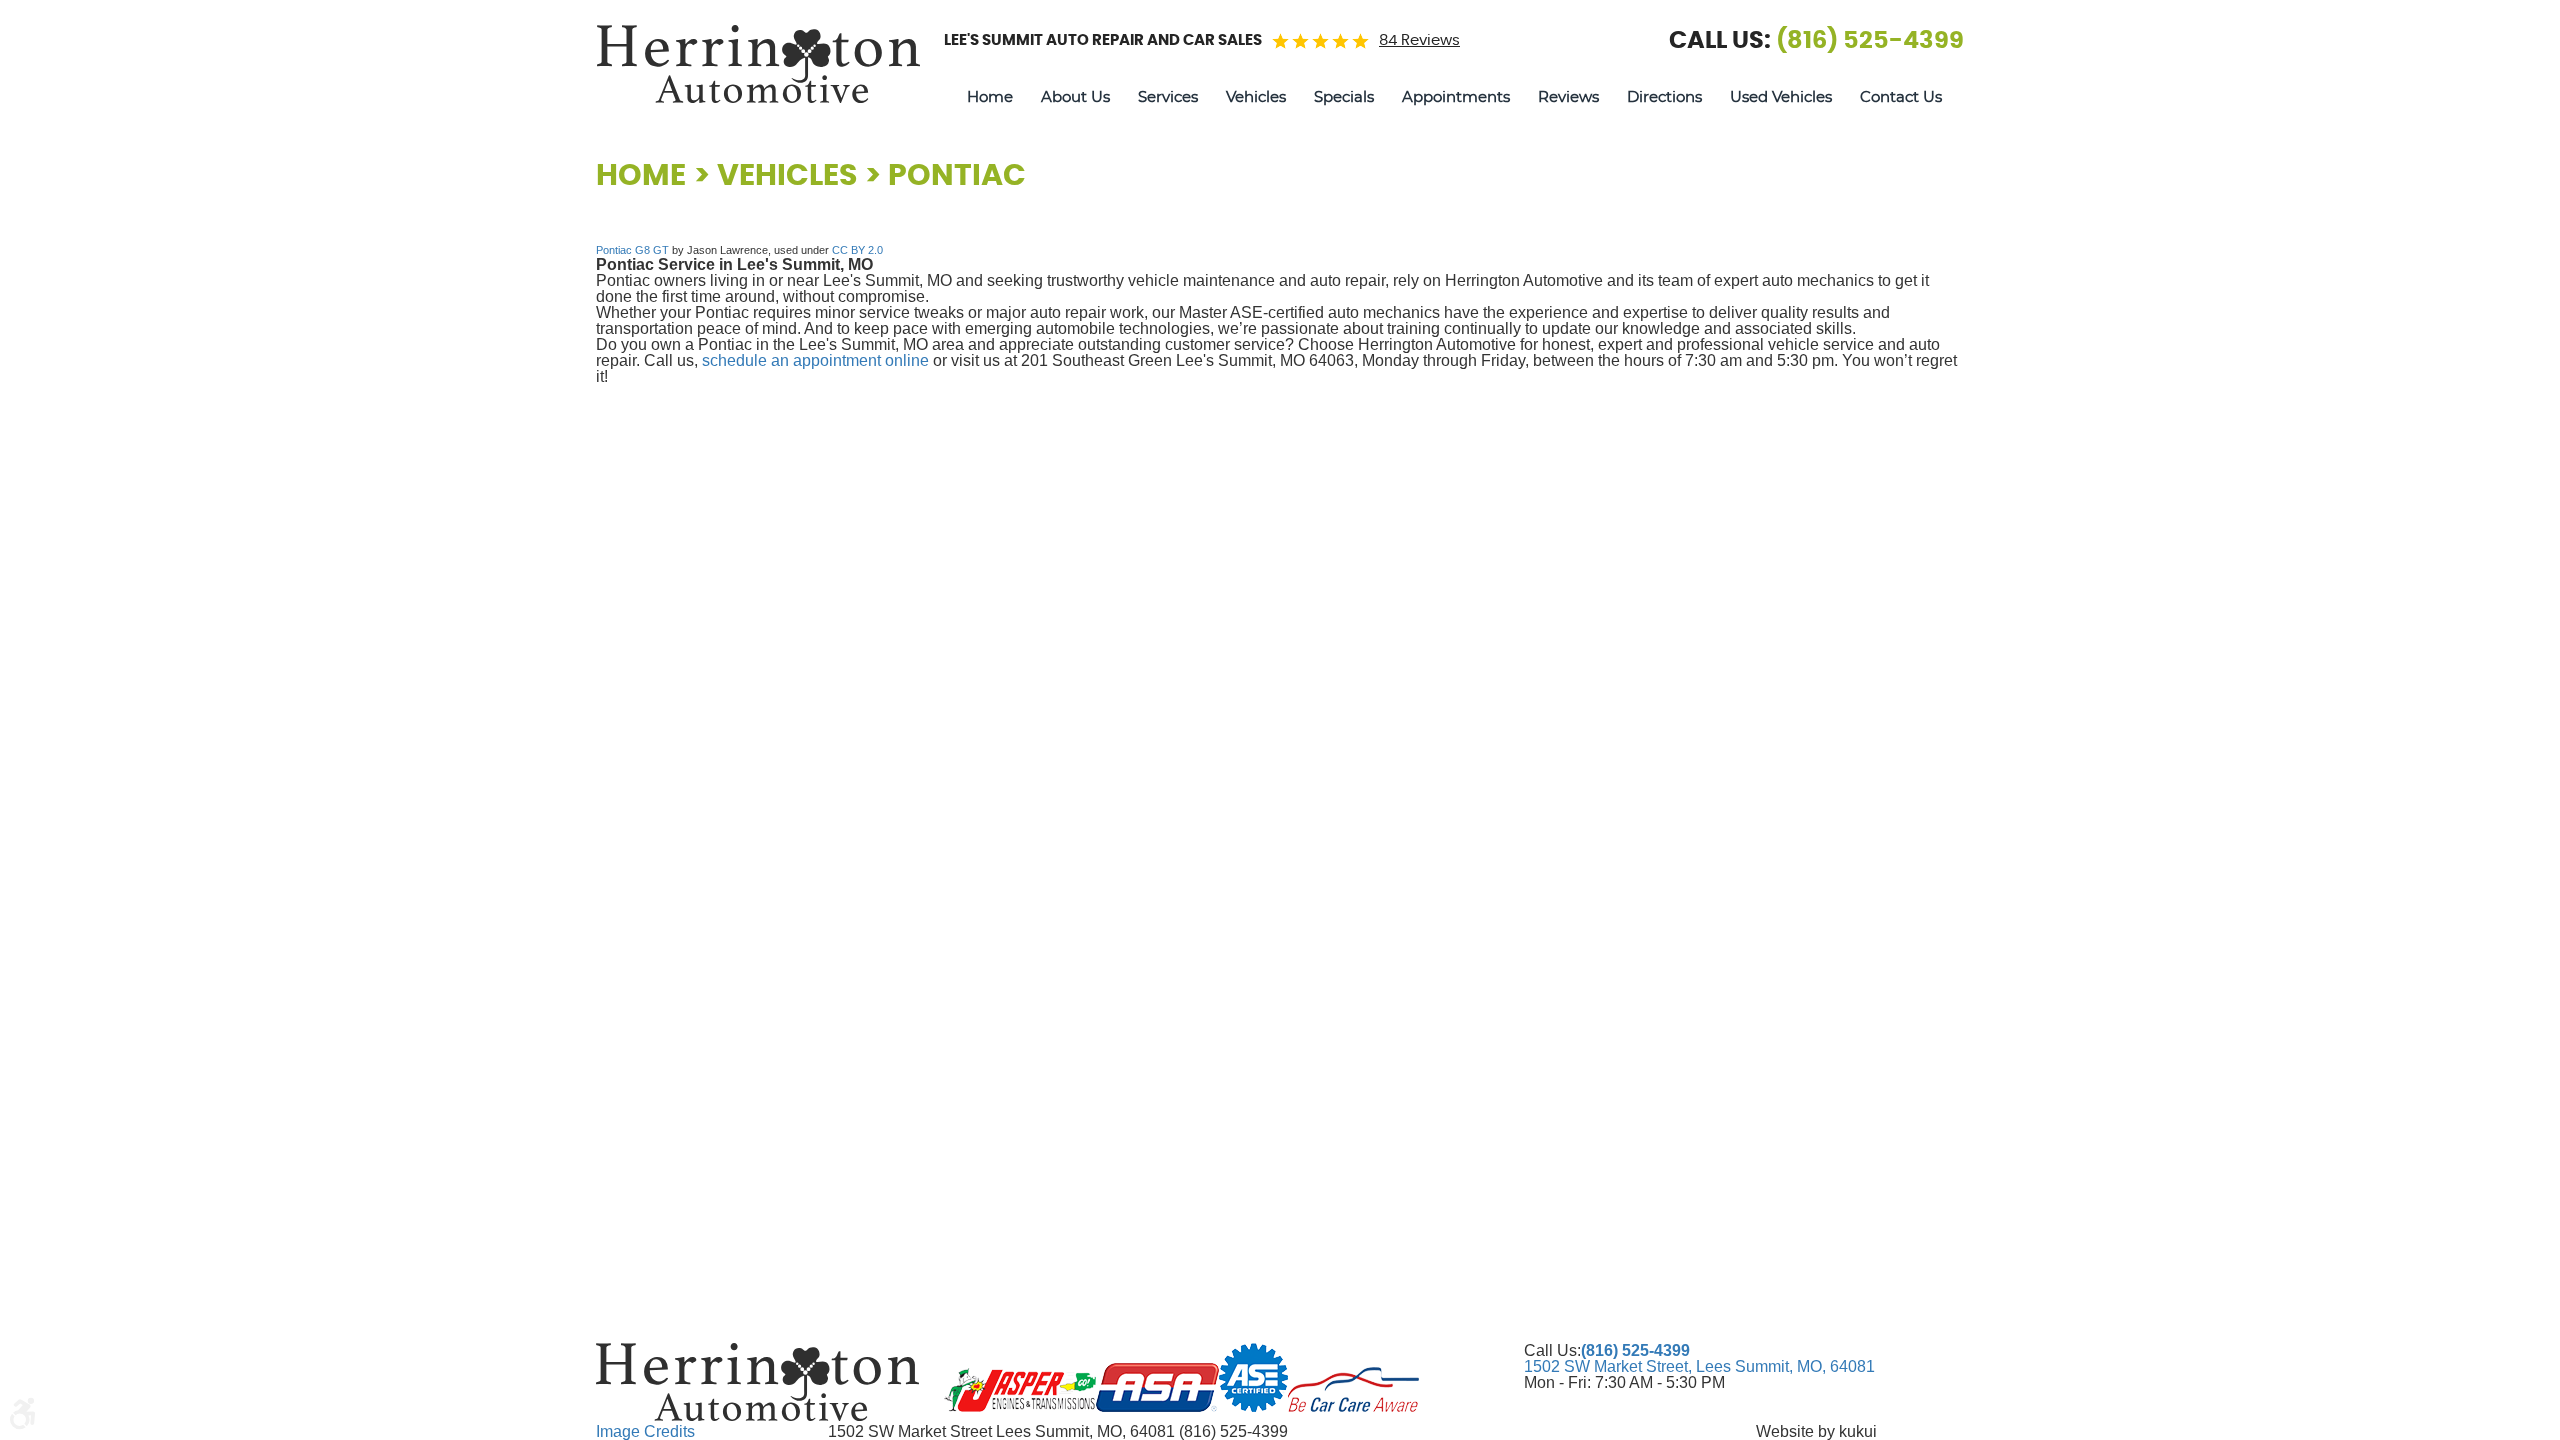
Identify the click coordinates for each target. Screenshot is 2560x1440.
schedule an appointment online (815, 360)
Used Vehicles (1781, 97)
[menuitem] (990, 98)
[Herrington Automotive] (758, 64)
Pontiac (957, 176)
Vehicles (1256, 97)
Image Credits (645, 1431)
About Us (1075, 97)
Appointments (1456, 97)
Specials (1344, 97)
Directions (1664, 97)
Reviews (1568, 97)
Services (1168, 97)
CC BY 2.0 (857, 250)
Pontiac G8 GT (632, 250)
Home (990, 97)
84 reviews (1419, 40)
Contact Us (1901, 97)
